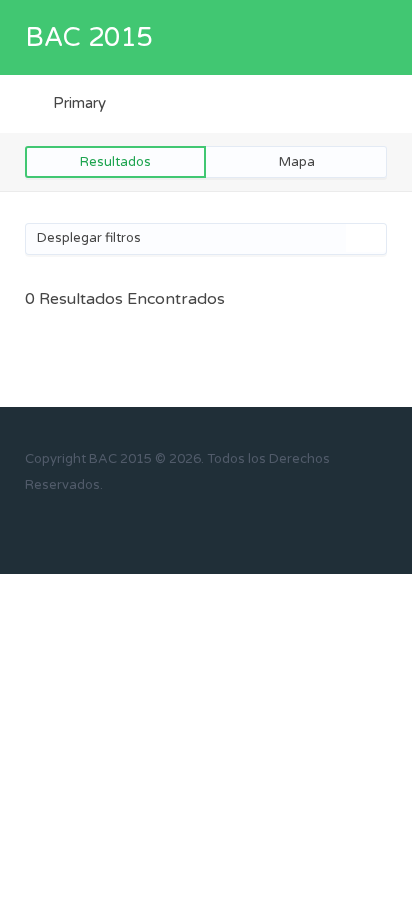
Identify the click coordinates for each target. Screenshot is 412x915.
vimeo (172, 523)
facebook (44, 523)
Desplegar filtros (89, 238)
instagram (140, 523)
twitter (76, 523)
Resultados (115, 162)
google (108, 523)
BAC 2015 (88, 37)
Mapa (297, 162)
